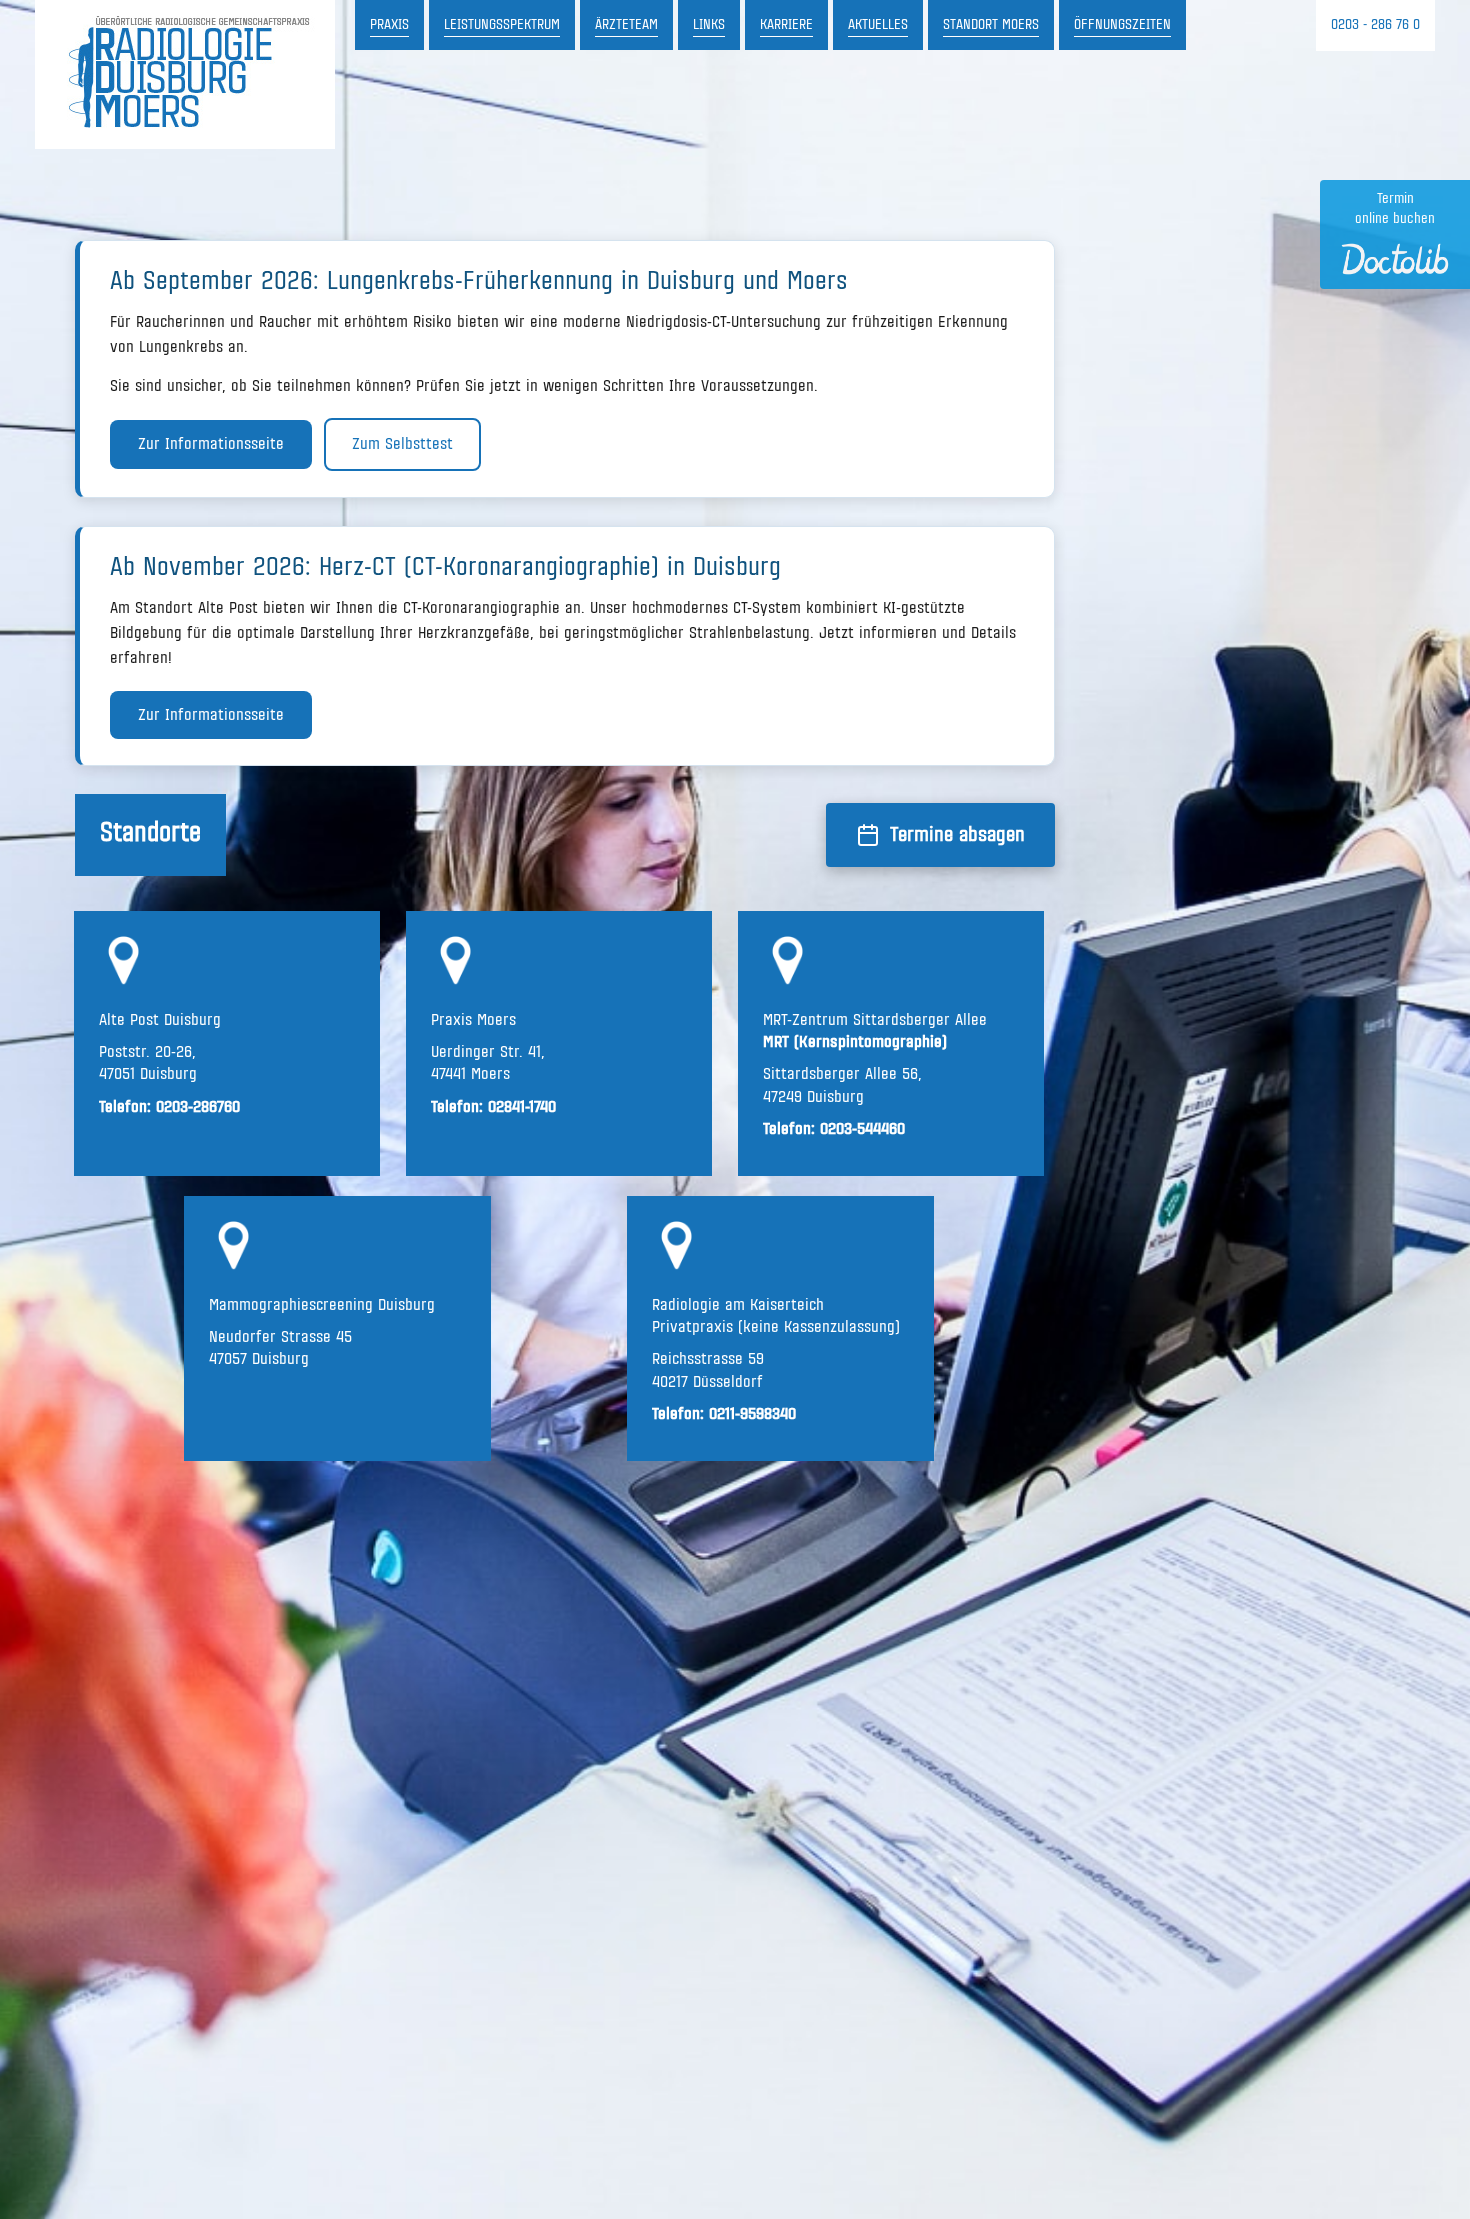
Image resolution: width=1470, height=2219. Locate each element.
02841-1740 (522, 1107)
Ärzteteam (626, 25)
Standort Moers (991, 25)
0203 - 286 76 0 (1375, 25)
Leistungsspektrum (502, 25)
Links (709, 25)
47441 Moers (470, 1074)
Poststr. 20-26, (147, 1052)
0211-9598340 (752, 1414)
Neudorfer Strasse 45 (280, 1337)
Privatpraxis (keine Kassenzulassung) (776, 1327)
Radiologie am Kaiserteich (738, 1305)
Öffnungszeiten (1122, 25)
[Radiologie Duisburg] (185, 74)
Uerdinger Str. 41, (488, 1052)
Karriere (786, 25)
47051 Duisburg (148, 1074)
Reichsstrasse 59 (708, 1359)
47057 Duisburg (261, 1359)
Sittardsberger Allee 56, (842, 1074)
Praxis (389, 25)
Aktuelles (878, 25)
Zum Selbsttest (402, 444)
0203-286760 (198, 1107)
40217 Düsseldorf (707, 1382)
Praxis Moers (473, 1020)
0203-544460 (862, 1129)
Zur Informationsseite (211, 444)
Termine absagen (957, 835)
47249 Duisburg (813, 1097)
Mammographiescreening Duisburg (322, 1305)
